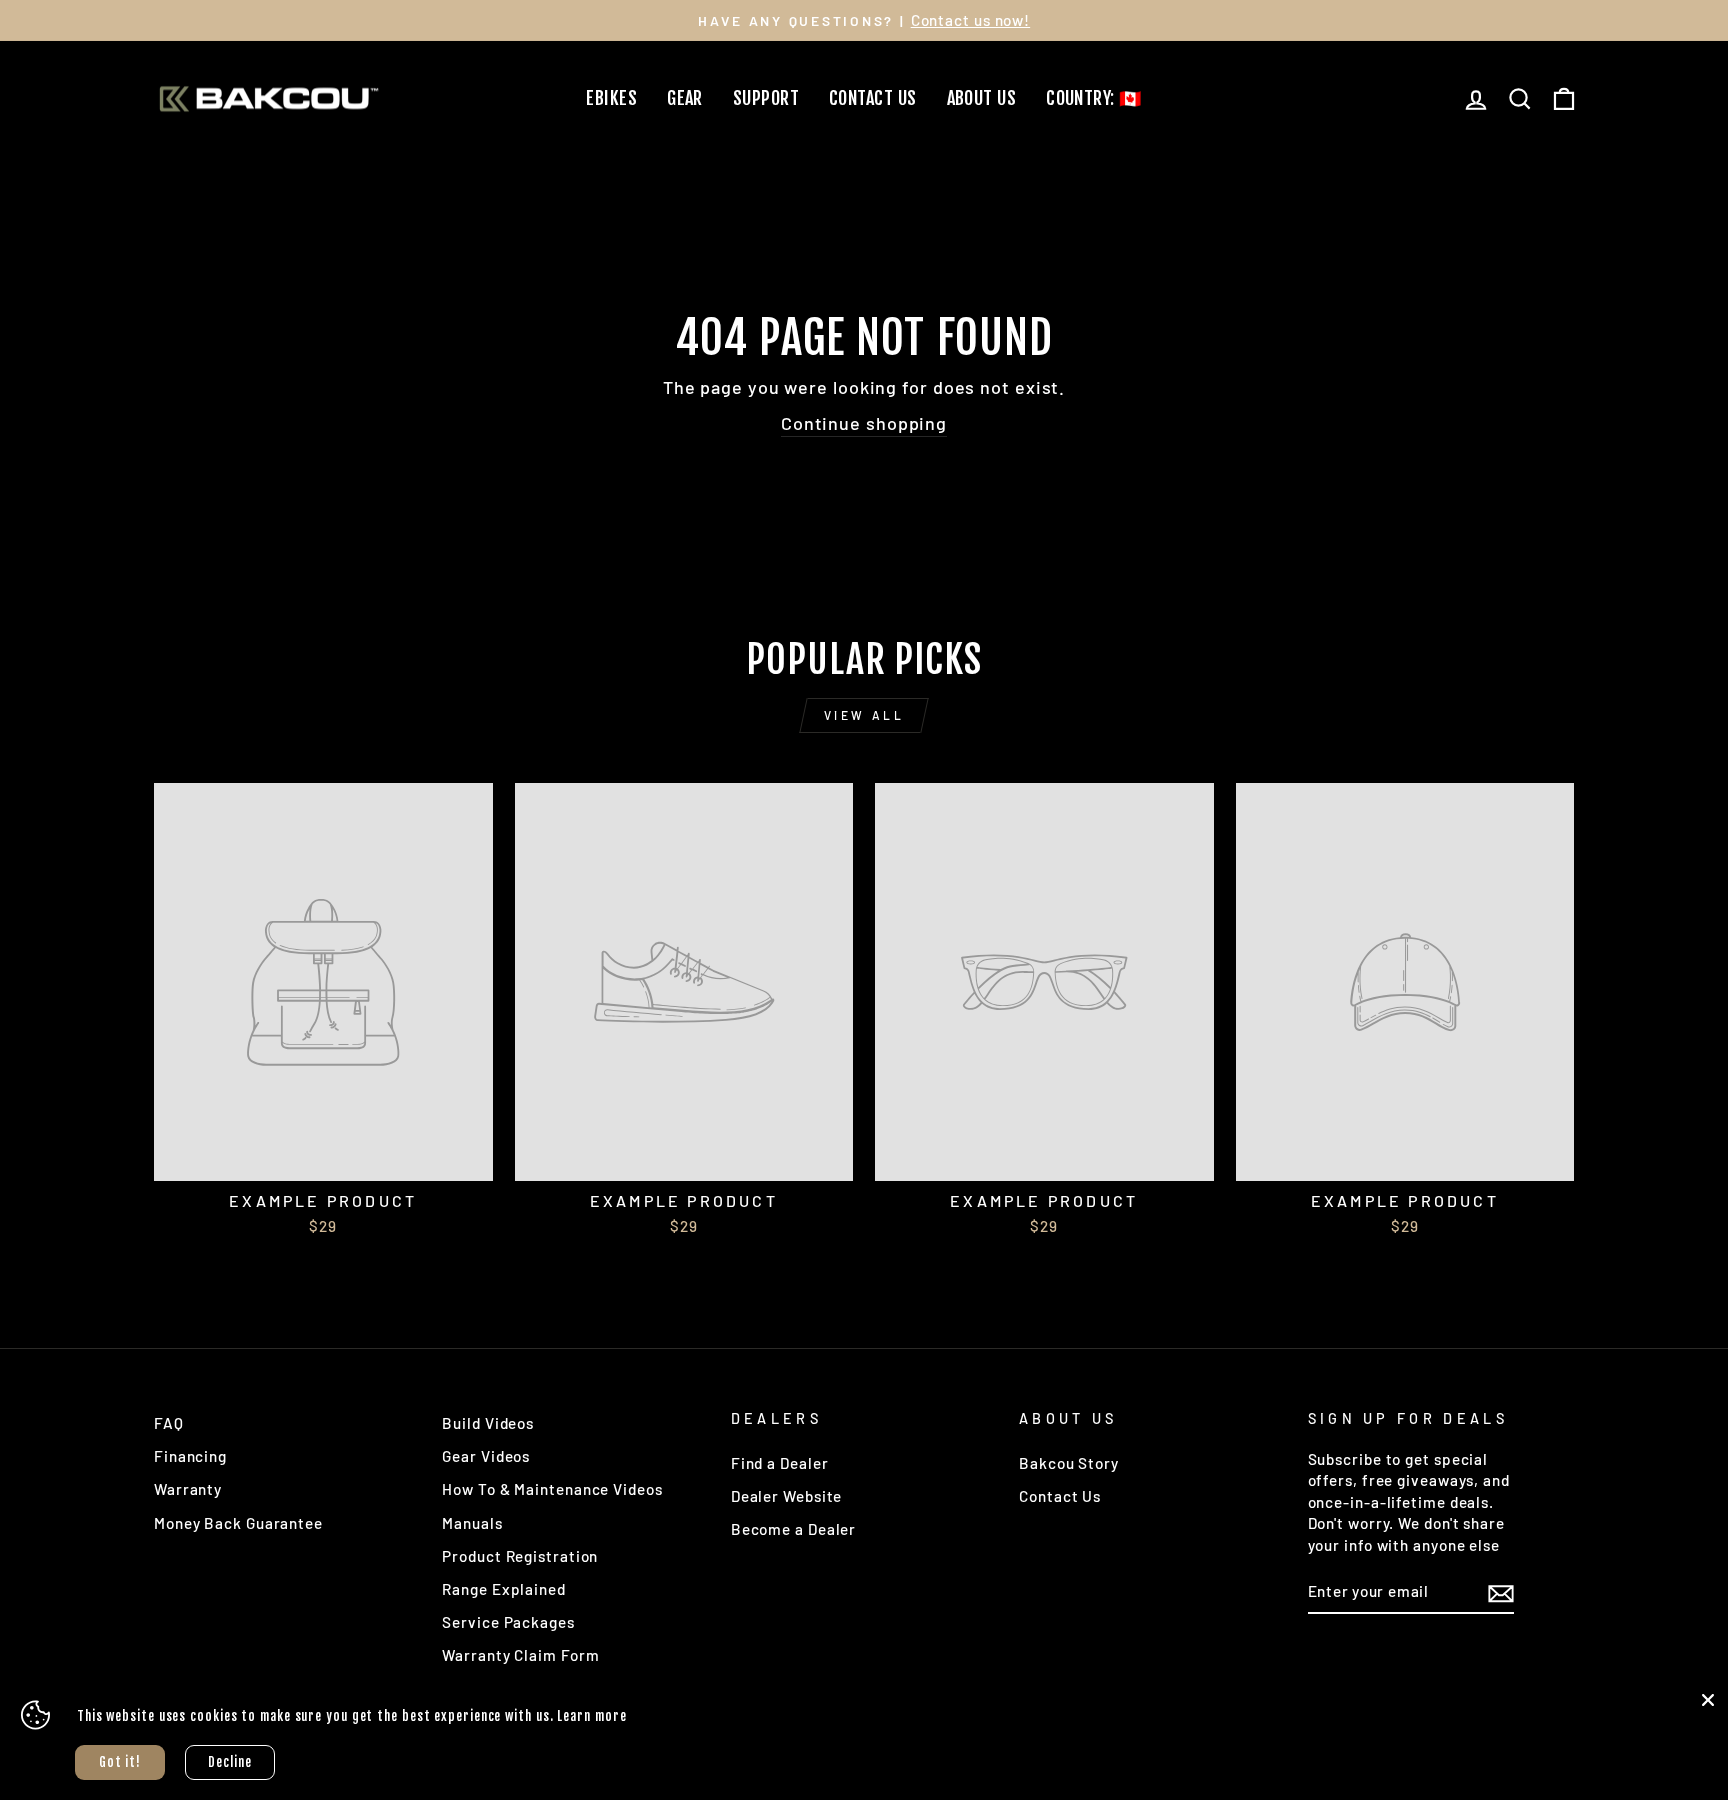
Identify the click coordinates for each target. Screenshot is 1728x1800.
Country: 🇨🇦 (1094, 98)
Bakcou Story (1069, 1463)
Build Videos (488, 1423)
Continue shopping (864, 423)
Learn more (591, 1716)
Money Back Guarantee (238, 1523)
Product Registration (520, 1556)
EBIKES (611, 98)
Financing (190, 1456)
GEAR (685, 98)
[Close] (1708, 1700)
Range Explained (504, 1589)
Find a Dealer (780, 1463)
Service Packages (508, 1622)
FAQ (169, 1423)
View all (864, 715)
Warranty (188, 1489)
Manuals (472, 1523)
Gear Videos (486, 1456)
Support (766, 98)
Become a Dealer (794, 1529)
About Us (982, 98)
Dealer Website (787, 1496)
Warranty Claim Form (520, 1655)
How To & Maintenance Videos (552, 1489)
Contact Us (873, 98)
